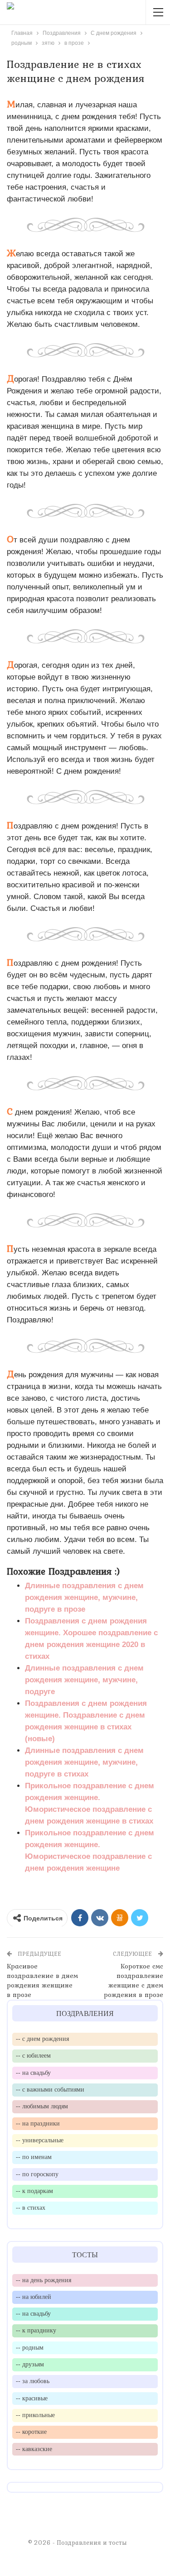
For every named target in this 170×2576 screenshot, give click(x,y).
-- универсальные (40, 2140)
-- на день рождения (44, 2280)
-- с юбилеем (33, 2055)
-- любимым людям (42, 2106)
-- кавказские (34, 2449)
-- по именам (34, 2157)
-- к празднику (36, 2330)
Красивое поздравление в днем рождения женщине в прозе (42, 1980)
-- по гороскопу (37, 2174)
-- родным (30, 2347)
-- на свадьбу (33, 2073)
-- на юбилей (34, 2297)
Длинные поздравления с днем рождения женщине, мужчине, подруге (84, 1680)
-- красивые (32, 2398)
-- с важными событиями (50, 2089)
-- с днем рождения (42, 2039)
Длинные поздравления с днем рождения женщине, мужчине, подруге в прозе (84, 1597)
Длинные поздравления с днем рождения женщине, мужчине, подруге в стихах (84, 1762)
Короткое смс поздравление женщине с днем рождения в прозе (134, 1980)
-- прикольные (35, 2415)
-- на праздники (38, 2123)
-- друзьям (30, 2364)
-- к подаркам (34, 2191)
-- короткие (31, 2432)
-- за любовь (33, 2381)
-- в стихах (31, 2207)
